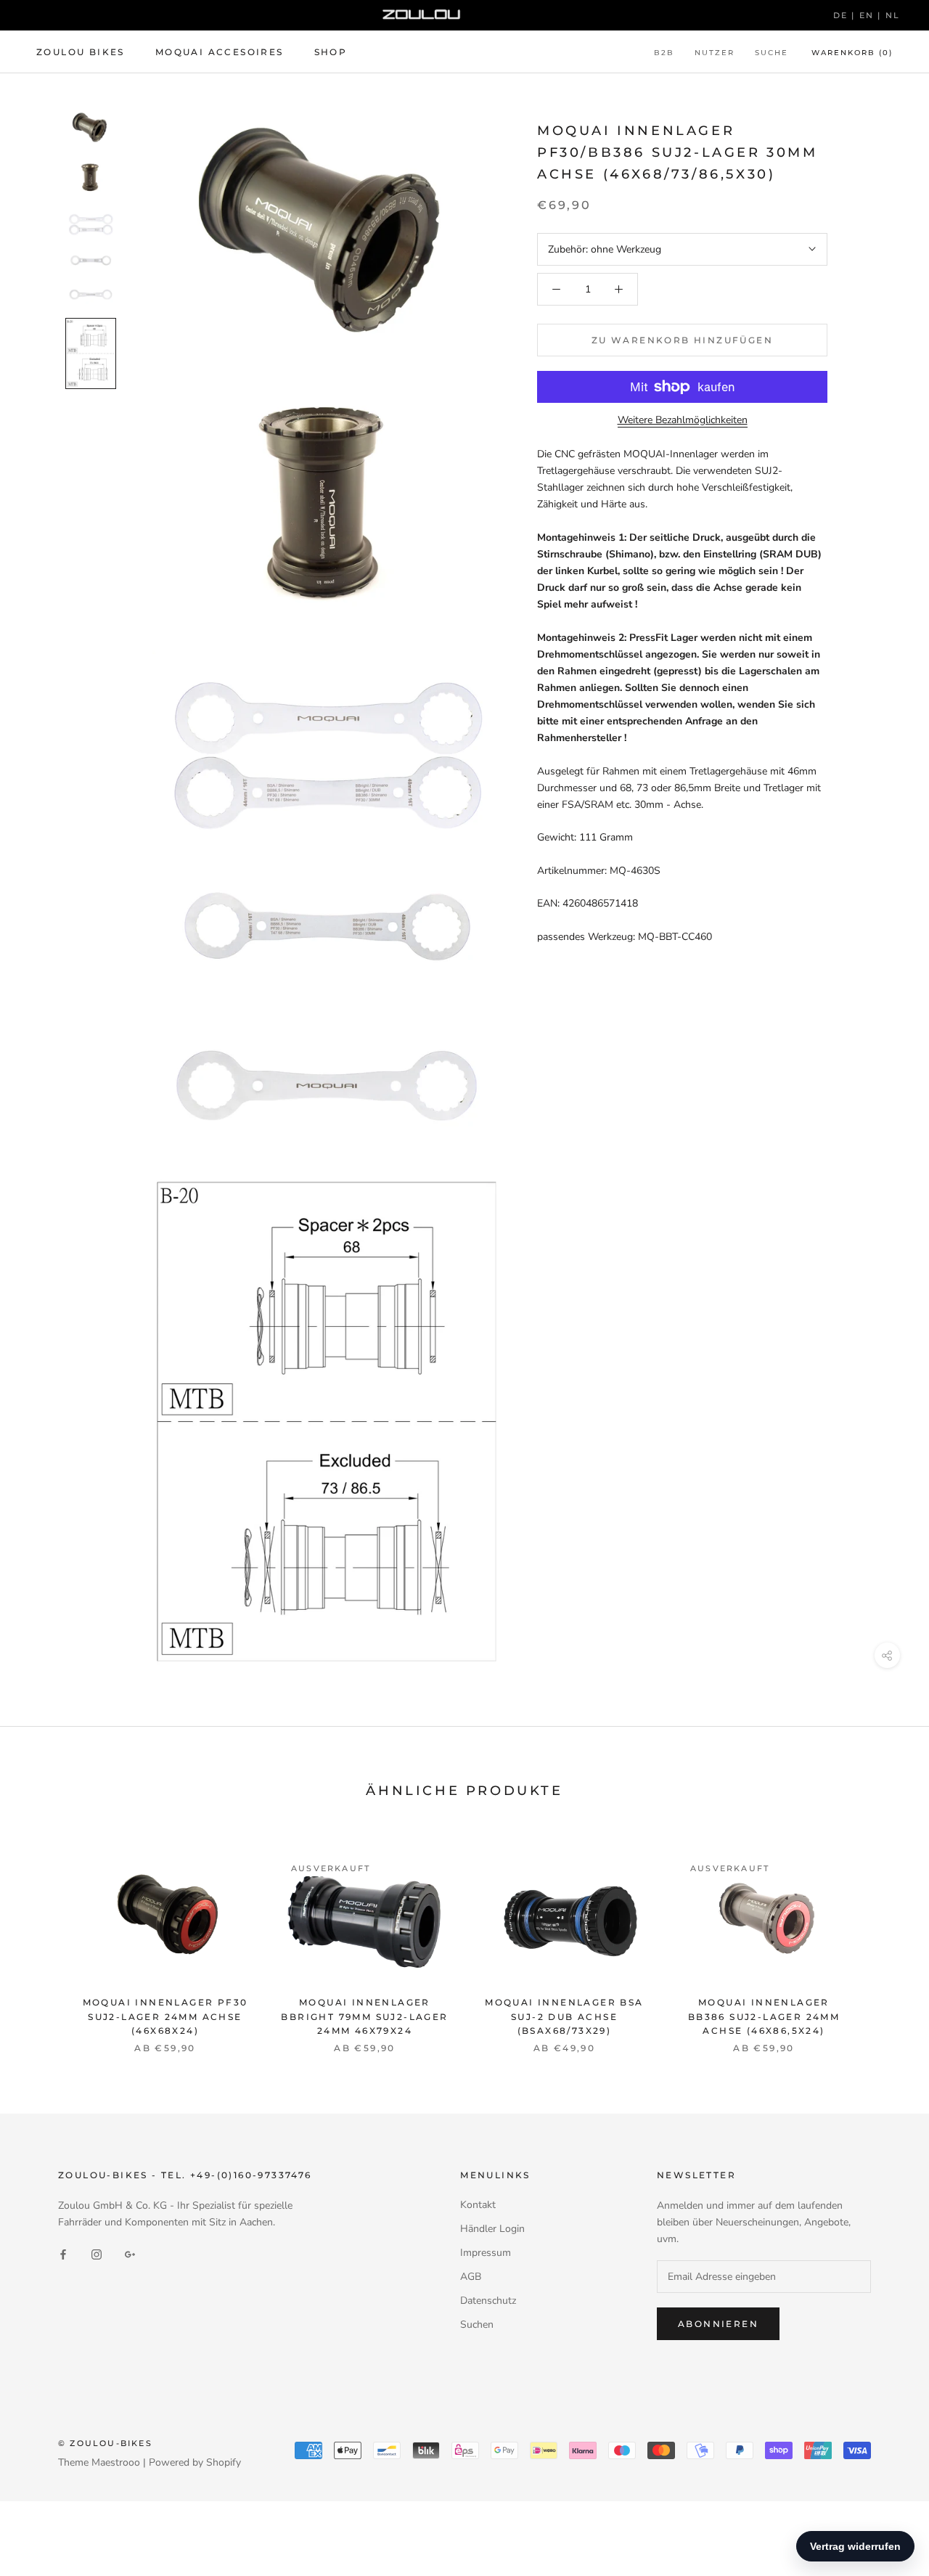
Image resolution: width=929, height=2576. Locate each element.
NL (893, 15)
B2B (664, 53)
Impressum (486, 2253)
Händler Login (492, 2229)
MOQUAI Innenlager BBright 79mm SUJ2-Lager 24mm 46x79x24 (364, 2017)
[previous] (45, 1938)
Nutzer (715, 53)
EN (869, 15)
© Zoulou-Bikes (105, 2443)
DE (843, 15)
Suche (772, 53)
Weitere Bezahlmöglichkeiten (683, 420)
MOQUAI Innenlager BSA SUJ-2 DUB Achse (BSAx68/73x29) (564, 2017)
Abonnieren (718, 2324)
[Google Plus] (130, 2253)
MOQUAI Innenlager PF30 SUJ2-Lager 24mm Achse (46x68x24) (165, 2017)
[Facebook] (63, 2253)
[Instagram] (97, 2253)
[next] (884, 1938)
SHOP (331, 52)
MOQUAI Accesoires (220, 52)
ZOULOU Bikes (81, 52)
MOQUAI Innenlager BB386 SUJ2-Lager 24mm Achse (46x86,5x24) (764, 2017)
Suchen (477, 2324)
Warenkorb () (852, 53)
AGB (471, 2277)
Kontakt (478, 2205)
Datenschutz (488, 2301)
